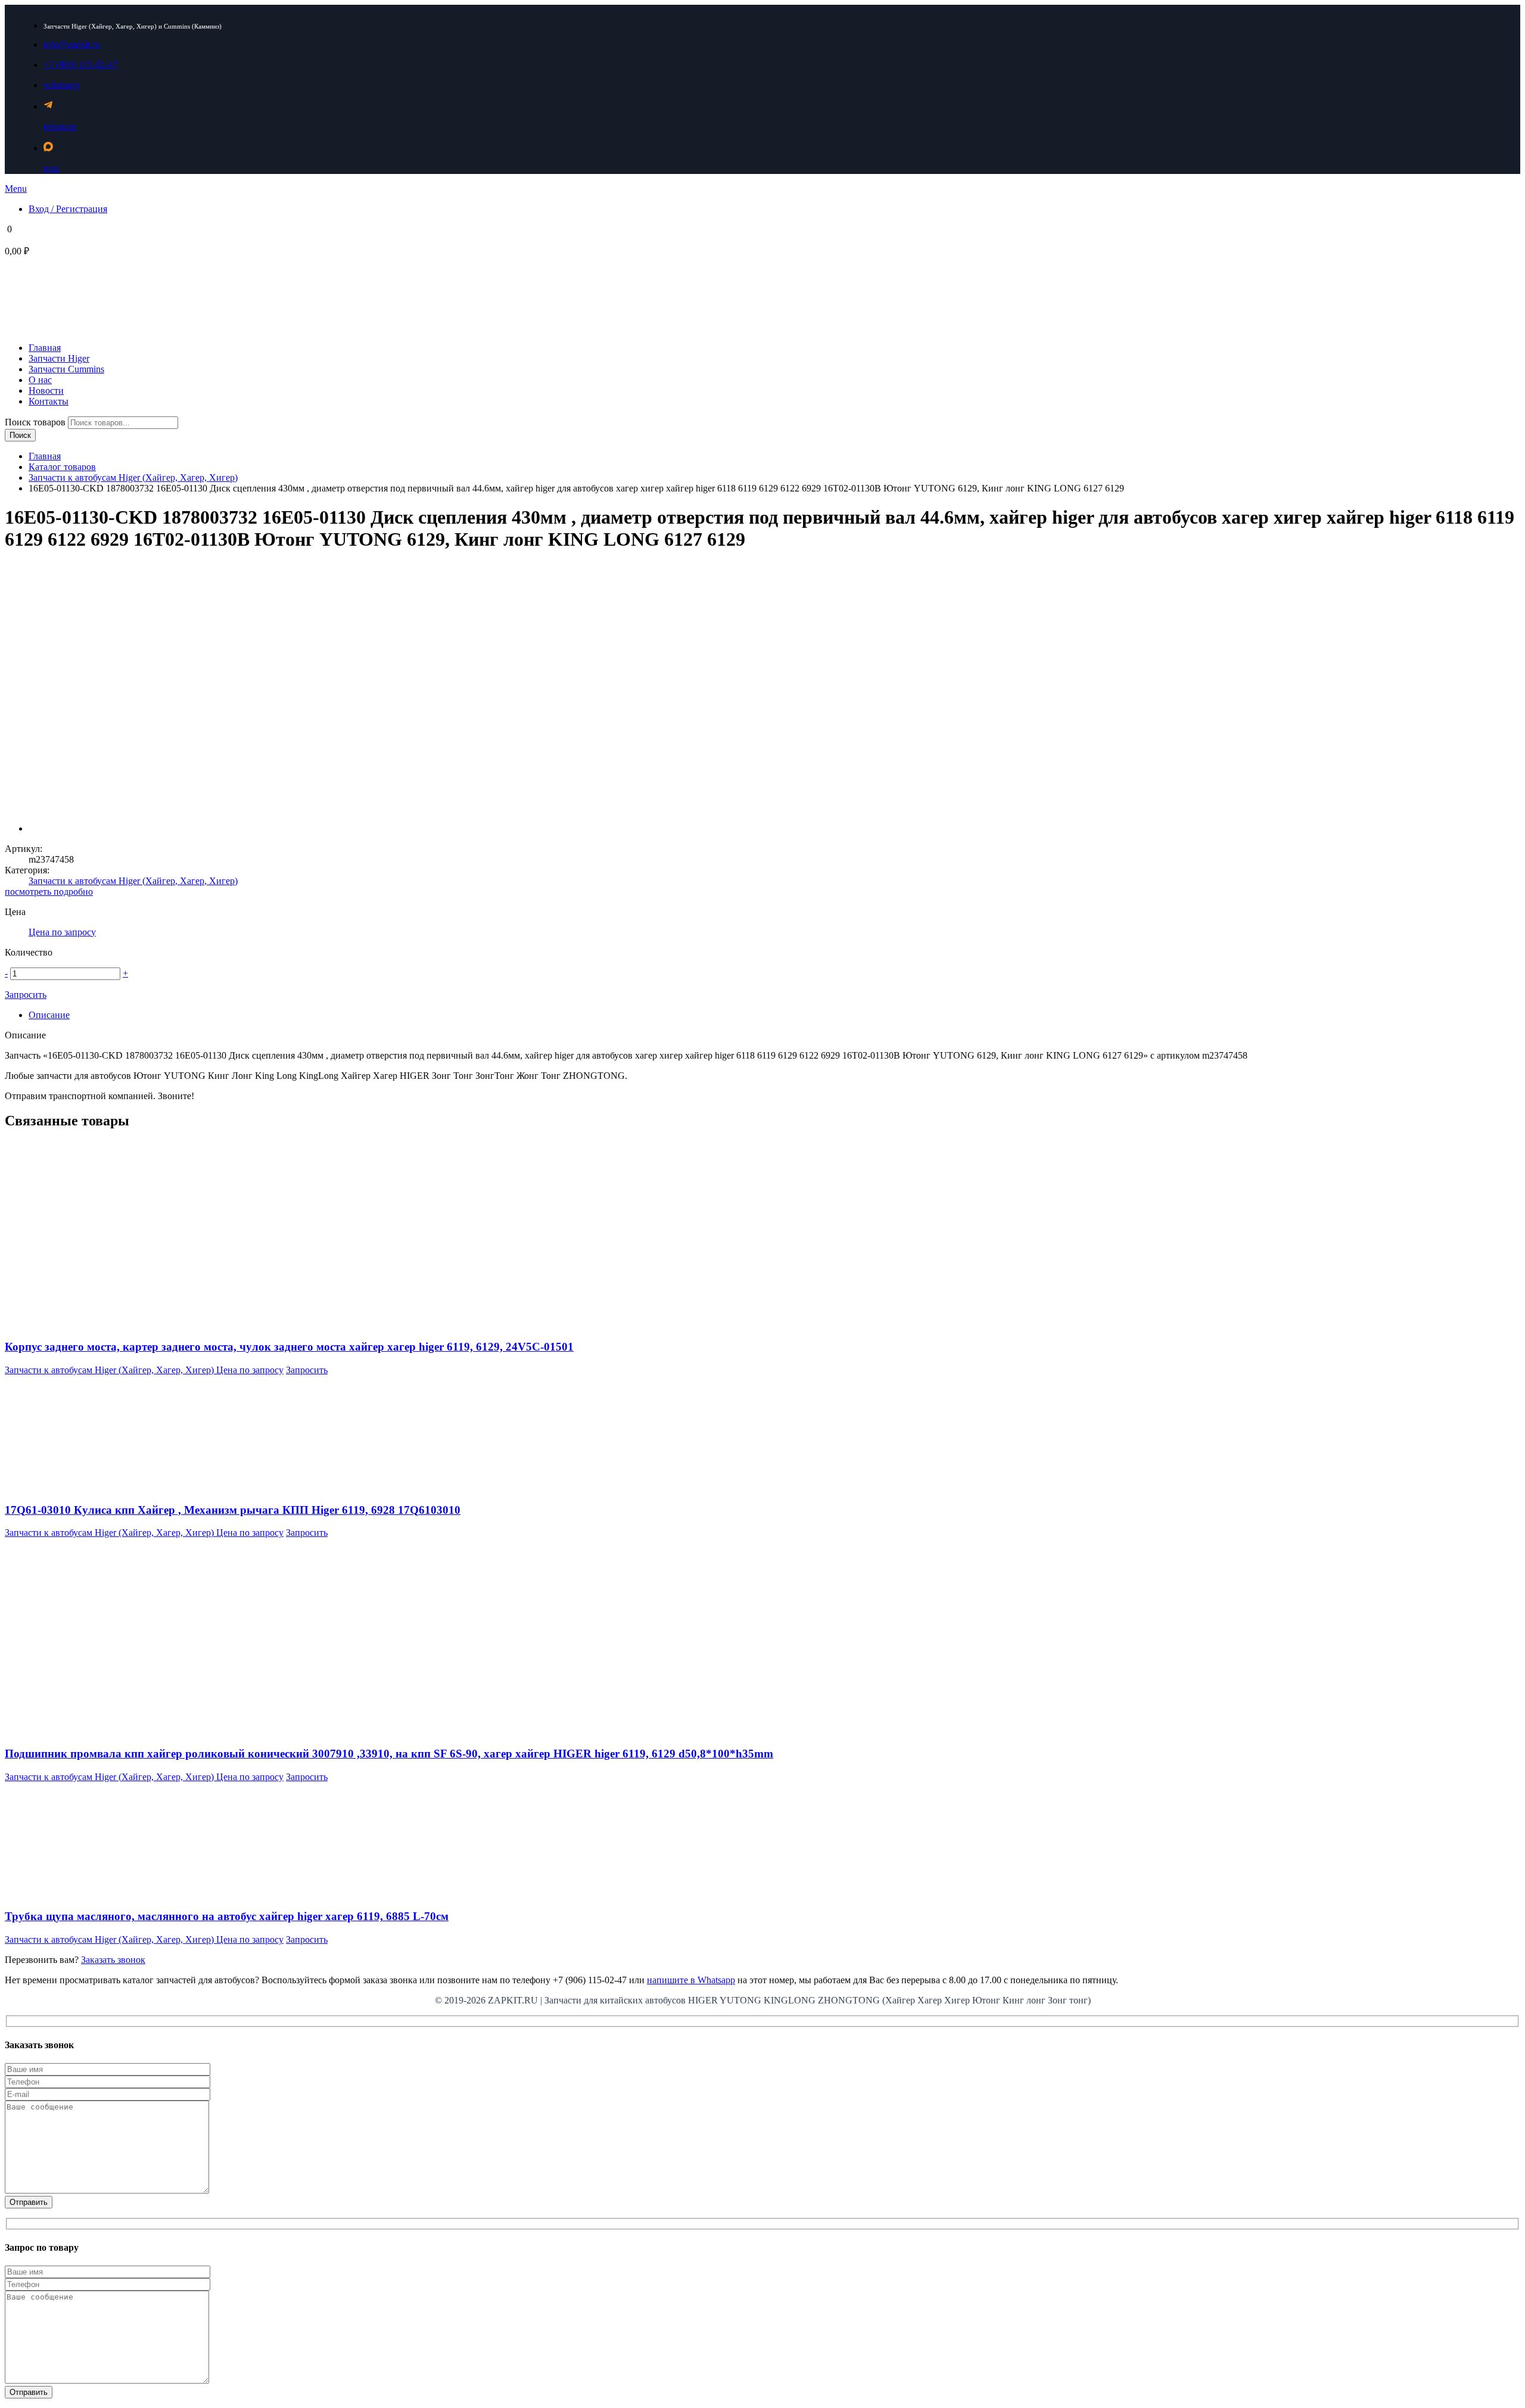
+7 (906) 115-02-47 (80, 65)
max (52, 168)
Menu (16, 189)
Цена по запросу (62, 932)
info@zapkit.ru (72, 44)
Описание (49, 1015)
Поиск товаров (36, 422)
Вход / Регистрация (68, 209)
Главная (45, 456)
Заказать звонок (113, 1960)
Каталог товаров (62, 467)
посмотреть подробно (49, 892)
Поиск (20, 435)
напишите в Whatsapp (691, 1980)
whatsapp (61, 85)
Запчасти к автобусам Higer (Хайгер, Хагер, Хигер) (133, 477)
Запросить (26, 995)
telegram (60, 127)
